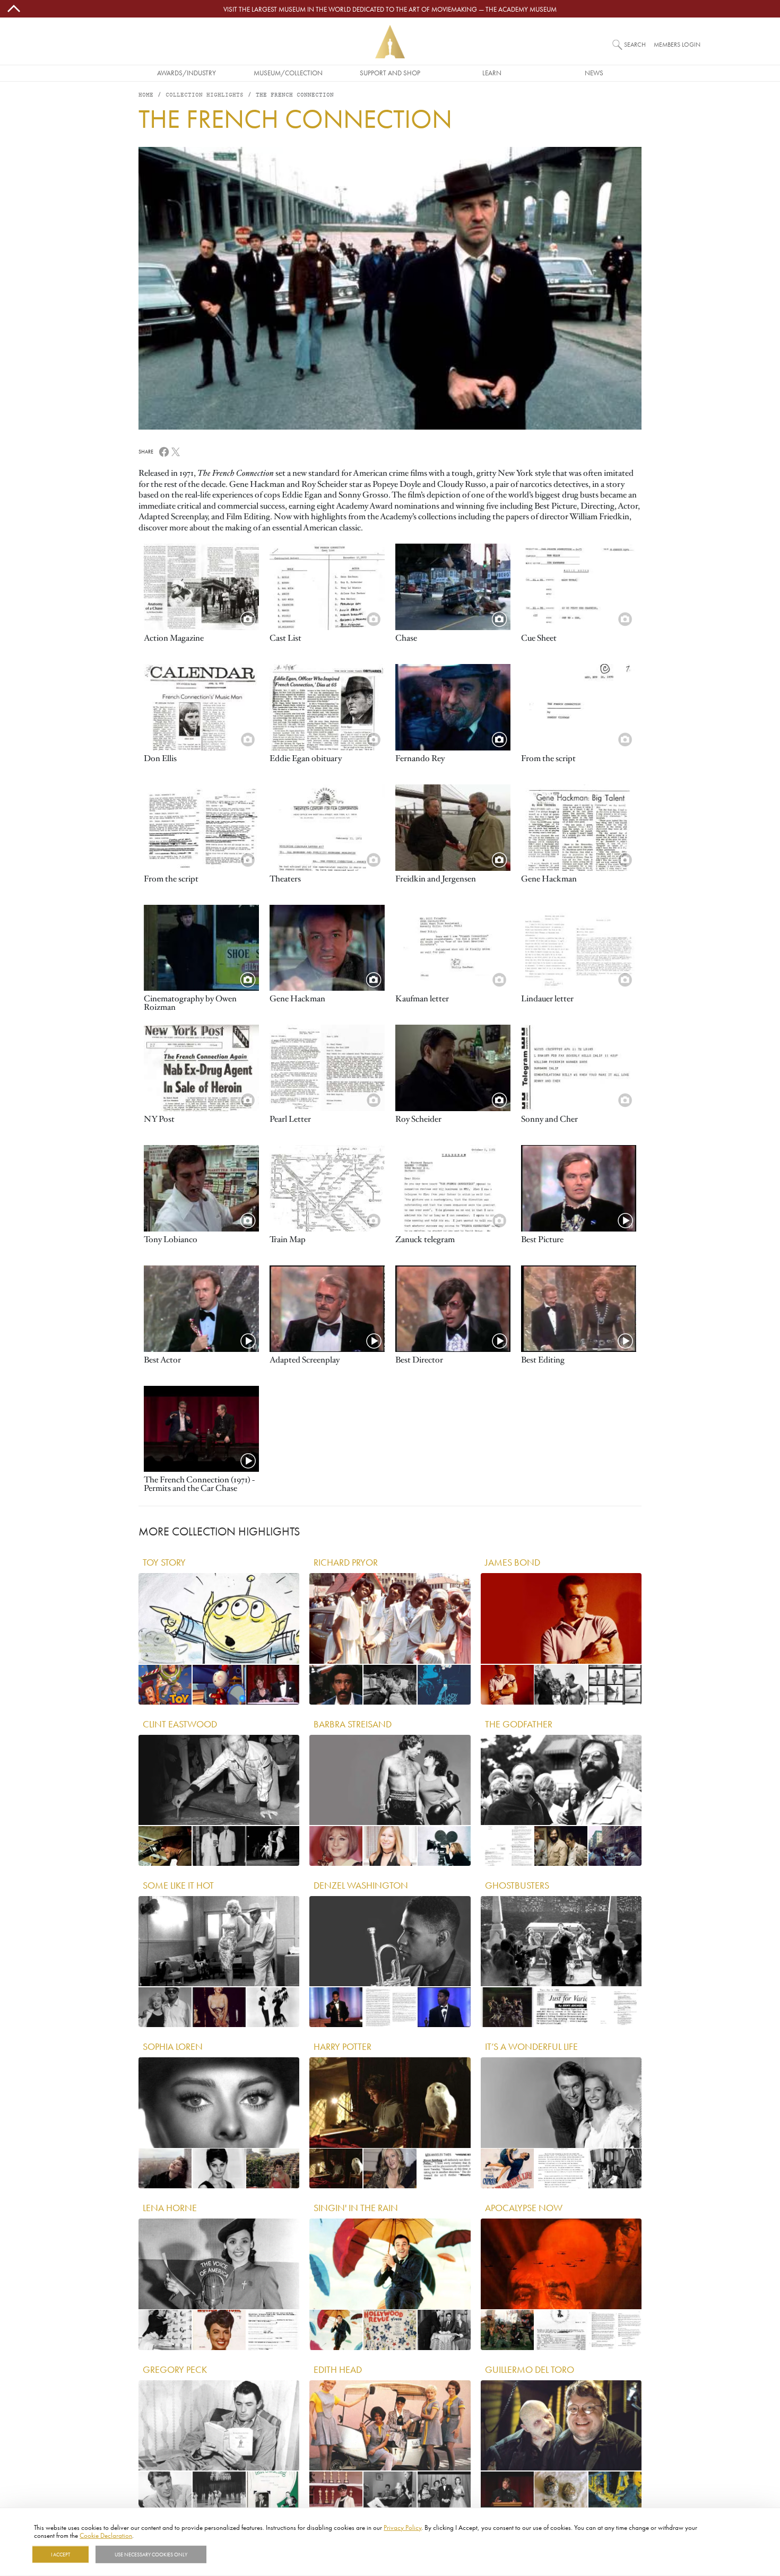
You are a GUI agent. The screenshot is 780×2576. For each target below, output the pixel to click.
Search (635, 44)
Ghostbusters (517, 1885)
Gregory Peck (175, 2369)
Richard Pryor (346, 1562)
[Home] (390, 42)
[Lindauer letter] (579, 948)
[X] (176, 451)
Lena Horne (170, 2207)
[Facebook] (164, 451)
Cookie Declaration (106, 2535)
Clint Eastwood (180, 1724)
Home (146, 95)
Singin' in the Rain (356, 2207)
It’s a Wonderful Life (531, 2046)
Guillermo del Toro (530, 2369)
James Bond (513, 1562)
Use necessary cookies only (151, 2554)
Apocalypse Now (524, 2207)
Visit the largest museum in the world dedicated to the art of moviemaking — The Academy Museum (390, 9)
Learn (492, 73)
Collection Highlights (205, 95)
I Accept (60, 2554)
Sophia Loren (173, 2046)
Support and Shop (390, 73)
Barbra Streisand (353, 1724)
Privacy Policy (402, 2527)
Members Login (677, 44)
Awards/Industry (187, 73)
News (594, 73)
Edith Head (338, 2369)
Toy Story (164, 1562)
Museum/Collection (288, 73)
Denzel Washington (361, 1885)
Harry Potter (343, 2046)
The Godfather (519, 1724)
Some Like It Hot (178, 1885)
